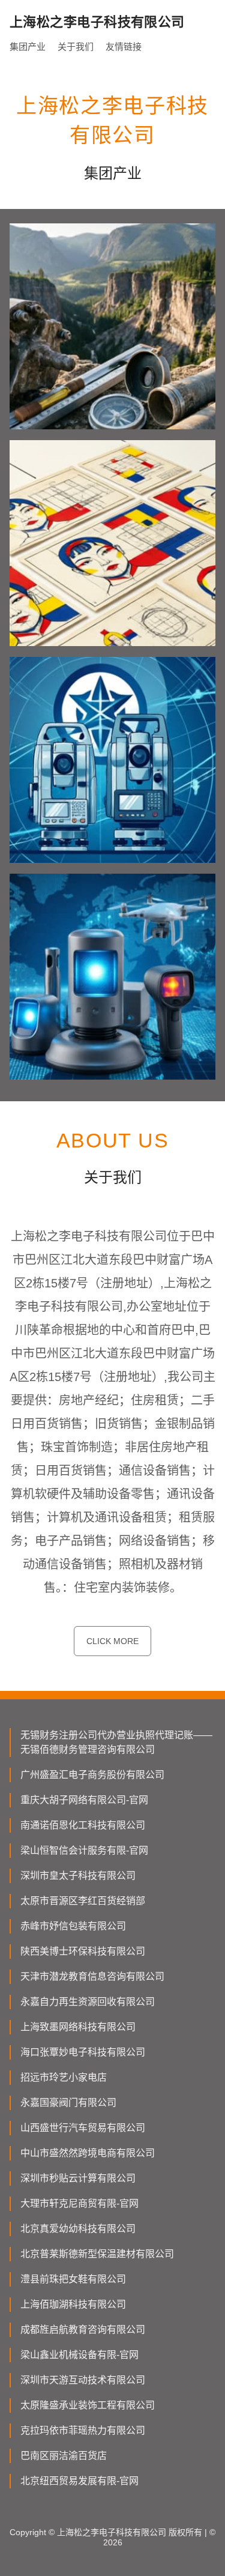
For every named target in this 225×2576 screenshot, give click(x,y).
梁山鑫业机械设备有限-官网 (79, 2355)
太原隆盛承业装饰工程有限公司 (88, 2405)
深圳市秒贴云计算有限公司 (78, 2178)
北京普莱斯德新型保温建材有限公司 (97, 2254)
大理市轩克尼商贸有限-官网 (79, 2203)
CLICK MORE (112, 1641)
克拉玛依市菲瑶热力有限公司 (83, 2430)
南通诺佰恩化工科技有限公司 (83, 1825)
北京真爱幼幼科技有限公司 (78, 2229)
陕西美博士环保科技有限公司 (83, 1951)
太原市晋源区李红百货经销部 (83, 1901)
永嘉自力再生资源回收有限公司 (88, 2002)
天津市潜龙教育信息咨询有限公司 (92, 1976)
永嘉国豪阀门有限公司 (68, 2103)
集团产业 (28, 47)
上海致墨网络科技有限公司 (78, 2027)
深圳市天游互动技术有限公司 (83, 2380)
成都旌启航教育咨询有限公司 (83, 2330)
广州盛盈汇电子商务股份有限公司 (92, 1775)
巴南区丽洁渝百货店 (64, 2456)
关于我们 (76, 47)
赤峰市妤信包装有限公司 (73, 1926)
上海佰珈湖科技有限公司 (73, 2304)
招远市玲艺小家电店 (64, 2077)
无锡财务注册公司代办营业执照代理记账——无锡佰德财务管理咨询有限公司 (116, 1742)
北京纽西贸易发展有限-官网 (79, 2481)
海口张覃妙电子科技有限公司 (83, 2052)
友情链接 (124, 47)
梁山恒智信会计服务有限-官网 (84, 1850)
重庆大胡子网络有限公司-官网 (84, 1800)
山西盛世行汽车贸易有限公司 (83, 2128)
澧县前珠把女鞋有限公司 (73, 2279)
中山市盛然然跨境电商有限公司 (88, 2153)
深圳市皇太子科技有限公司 (78, 1876)
